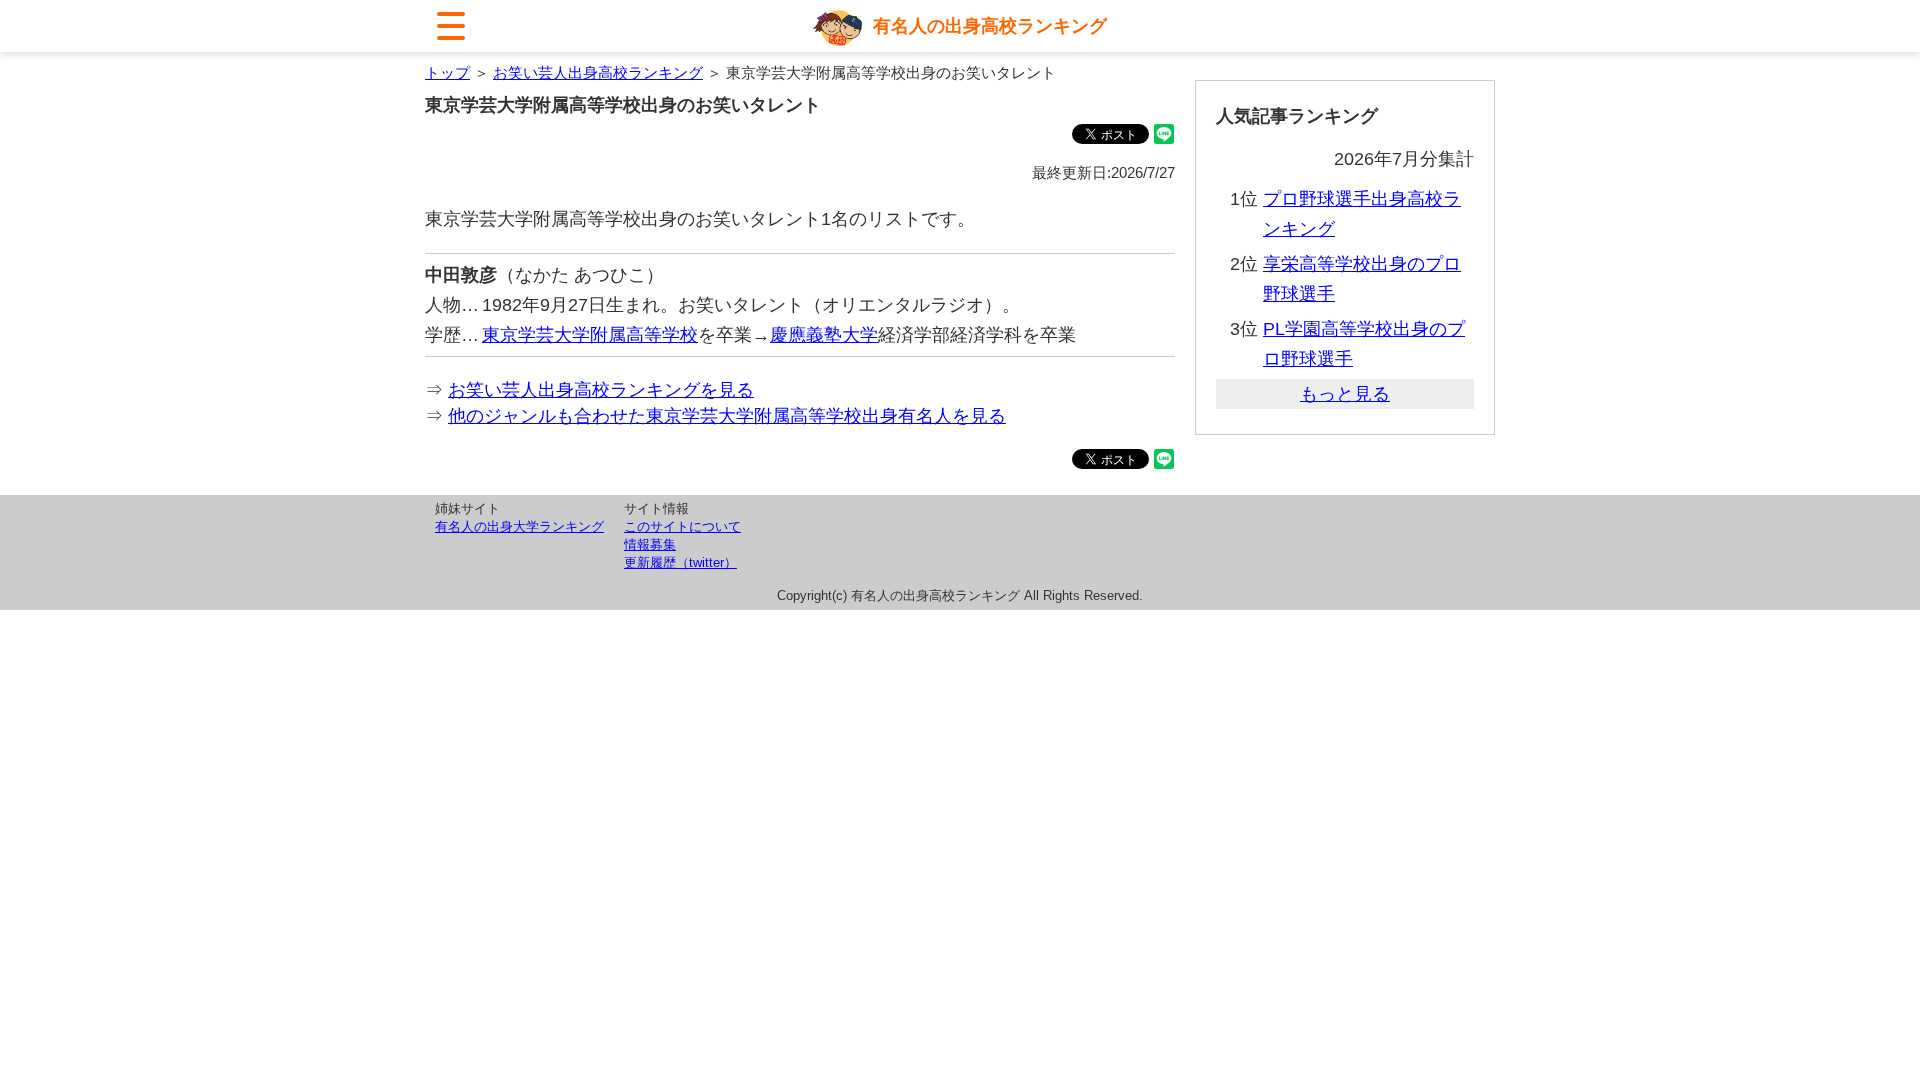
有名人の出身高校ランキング (990, 26)
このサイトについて (682, 526)
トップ (447, 72)
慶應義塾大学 (824, 335)
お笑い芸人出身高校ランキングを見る (601, 390)
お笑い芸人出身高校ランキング (598, 72)
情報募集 (650, 544)
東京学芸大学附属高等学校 (590, 335)
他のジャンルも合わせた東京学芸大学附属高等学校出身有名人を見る (727, 416)
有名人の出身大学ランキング (519, 526)
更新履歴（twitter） (680, 562)
